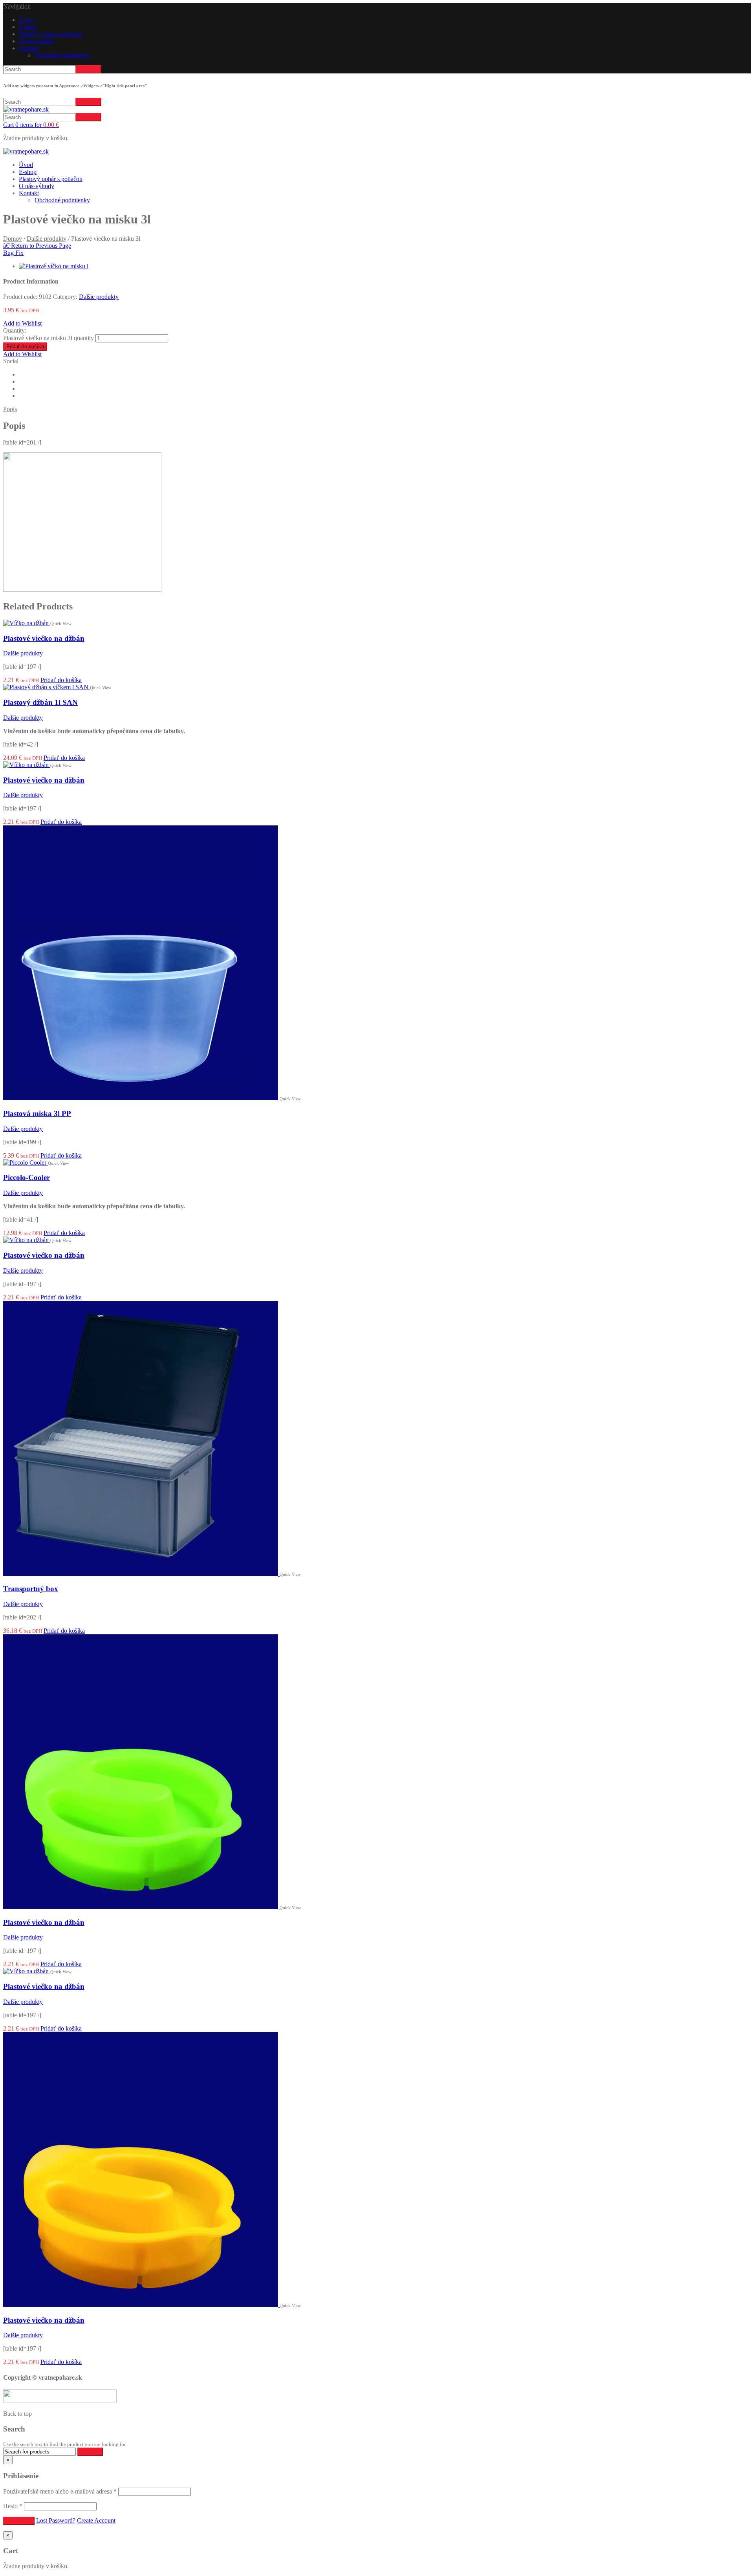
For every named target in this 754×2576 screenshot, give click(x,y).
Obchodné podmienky (62, 55)
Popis (10, 409)
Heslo (13, 2506)
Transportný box (31, 1589)
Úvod (26, 20)
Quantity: (15, 330)
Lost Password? (56, 2520)
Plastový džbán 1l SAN (40, 702)
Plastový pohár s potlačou (51, 34)
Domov (13, 239)
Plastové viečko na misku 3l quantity (48, 338)
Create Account (96, 2520)
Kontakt (29, 48)
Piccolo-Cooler (27, 1177)
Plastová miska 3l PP (37, 1113)
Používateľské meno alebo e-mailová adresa (60, 2491)
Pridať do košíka (25, 347)
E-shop (28, 27)
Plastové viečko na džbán (44, 638)
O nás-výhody (37, 41)
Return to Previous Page (37, 246)
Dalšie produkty (47, 239)
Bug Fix (13, 253)
